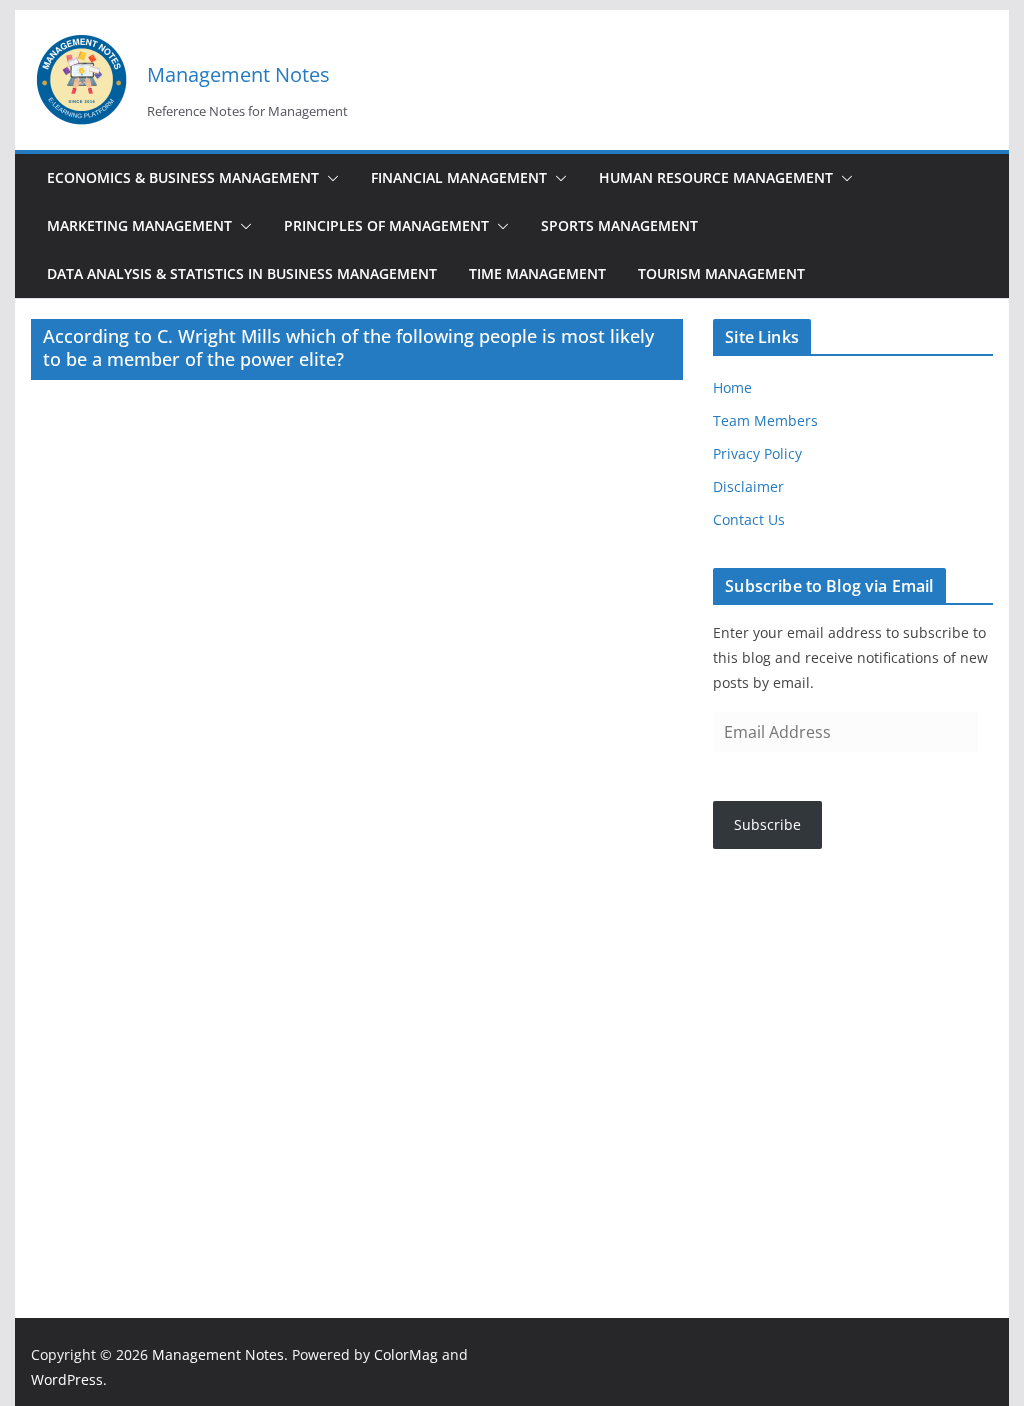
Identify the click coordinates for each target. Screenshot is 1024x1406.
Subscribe (767, 824)
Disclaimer (748, 486)
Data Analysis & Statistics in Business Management (242, 273)
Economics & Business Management (183, 177)
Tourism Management (721, 273)
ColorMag (406, 1354)
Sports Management (619, 225)
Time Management (537, 273)
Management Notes (238, 74)
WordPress (67, 1379)
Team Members (765, 420)
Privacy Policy (757, 453)
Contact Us (749, 519)
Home (732, 387)
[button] (329, 178)
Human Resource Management (716, 177)
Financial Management (459, 177)
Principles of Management (386, 225)
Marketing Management (139, 225)
